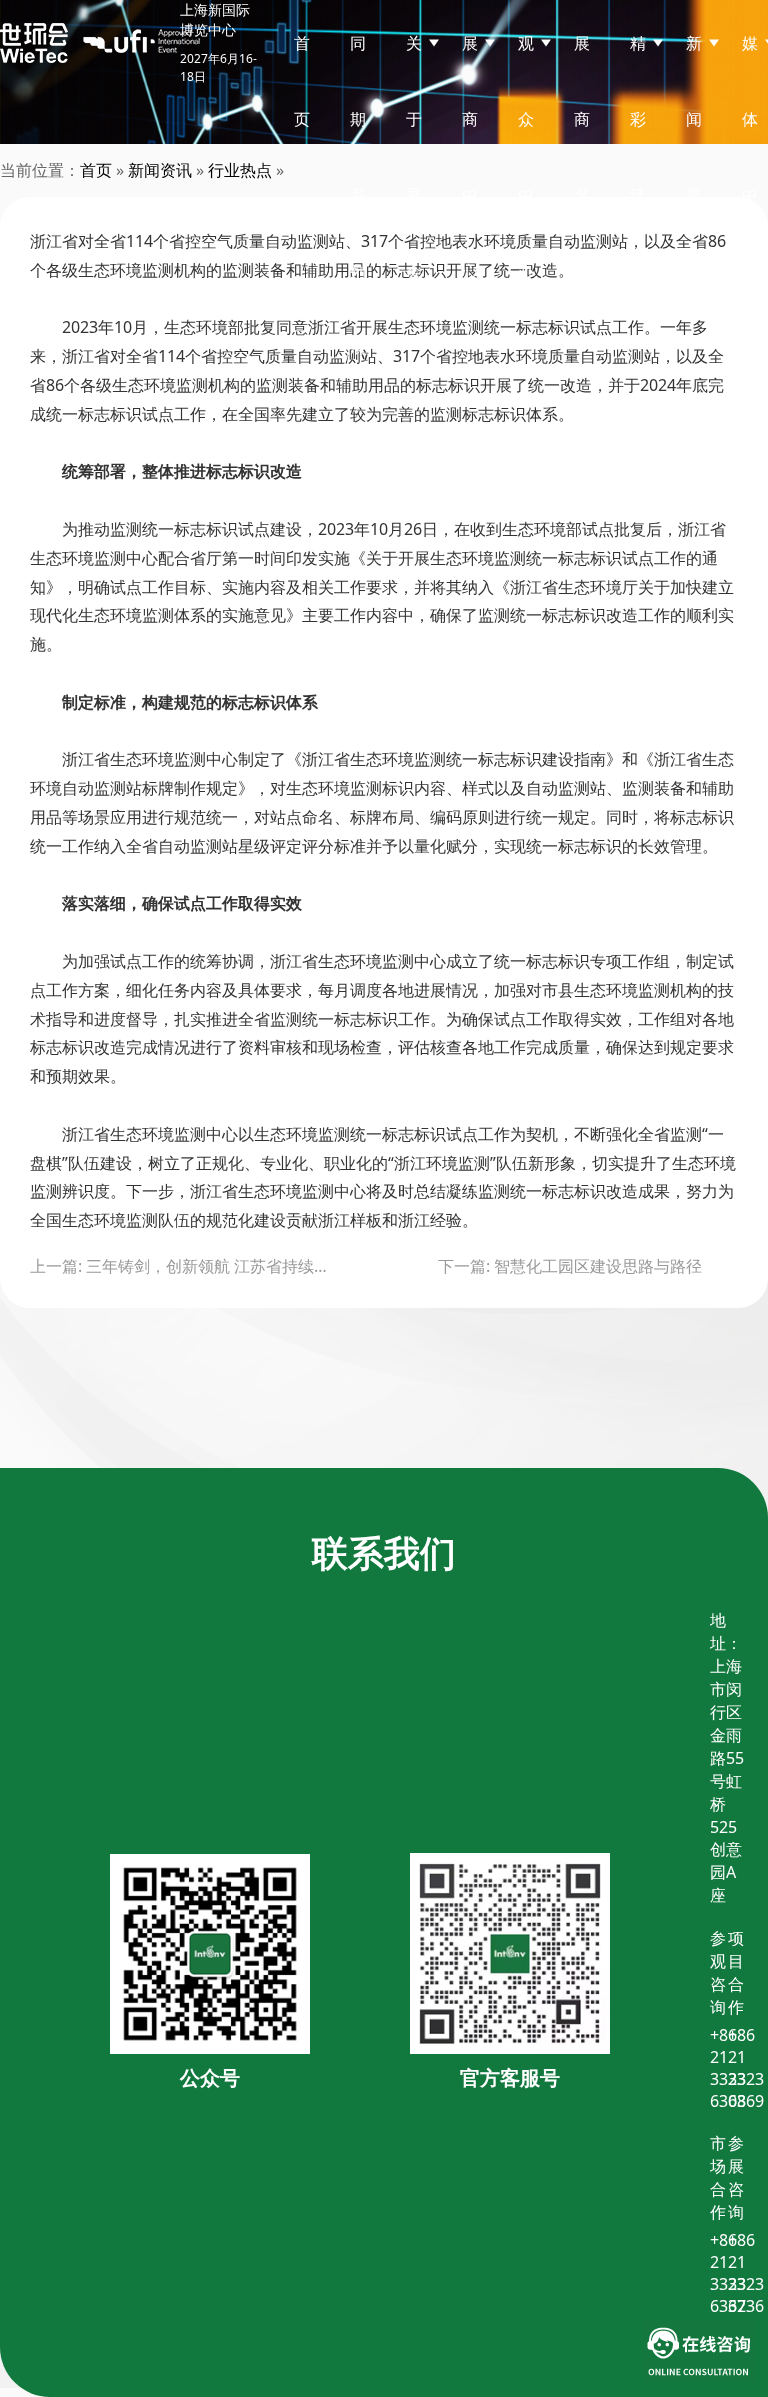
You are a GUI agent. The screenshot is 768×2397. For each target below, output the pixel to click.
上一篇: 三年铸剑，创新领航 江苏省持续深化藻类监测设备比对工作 (180, 1266)
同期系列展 (358, 195)
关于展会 (414, 157)
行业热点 (240, 170)
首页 (302, 81)
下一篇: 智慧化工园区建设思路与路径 (570, 1266)
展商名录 (582, 157)
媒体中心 (750, 157)
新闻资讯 (160, 170)
